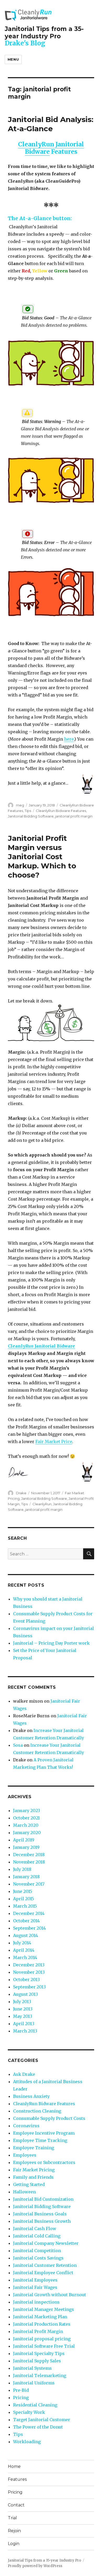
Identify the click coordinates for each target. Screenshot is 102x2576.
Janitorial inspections (36, 2302)
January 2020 (27, 1833)
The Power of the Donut (38, 2427)
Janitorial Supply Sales (37, 2361)
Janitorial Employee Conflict (43, 2273)
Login (14, 2544)
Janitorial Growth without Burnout (50, 2295)
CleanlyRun (42, 1504)
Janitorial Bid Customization (43, 2199)
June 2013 (23, 2009)
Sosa (18, 1745)
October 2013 (26, 1979)
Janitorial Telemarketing (40, 2376)
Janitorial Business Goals (40, 2214)
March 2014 (25, 1957)
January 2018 (26, 1877)
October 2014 (26, 1921)
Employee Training (34, 2148)
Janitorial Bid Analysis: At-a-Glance (51, 124)
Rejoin (14, 2531)
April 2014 (24, 1950)
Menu (13, 59)
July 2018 (22, 1869)
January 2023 (27, 1810)
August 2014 (25, 1935)
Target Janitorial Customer (42, 2420)
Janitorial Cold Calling (37, 2236)
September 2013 (29, 1987)
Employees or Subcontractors (44, 2162)
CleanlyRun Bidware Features (61, 811)
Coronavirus (26, 2126)
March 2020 (26, 1825)
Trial (12, 2518)
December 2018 (29, 1855)
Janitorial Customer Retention (45, 2265)
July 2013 (22, 2002)
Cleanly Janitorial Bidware (41, 1346)
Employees (25, 2155)
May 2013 (23, 2016)
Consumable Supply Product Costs (49, 2118)
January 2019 (26, 1847)
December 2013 (29, 1965)
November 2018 (29, 1862)
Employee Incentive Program (44, 2133)
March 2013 (25, 2031)
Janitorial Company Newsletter (46, 2243)
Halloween (24, 2192)
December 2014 (29, 1913)
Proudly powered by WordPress (35, 2566)
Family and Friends (33, 2177)
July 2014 (22, 1943)
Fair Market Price (54, 1442)
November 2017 (29, 1884)
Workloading (27, 2442)
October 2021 (26, 1818)
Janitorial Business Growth (42, 2221)
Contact (16, 2505)
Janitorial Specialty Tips (39, 2353)
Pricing (21, 2398)
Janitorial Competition (37, 2251)
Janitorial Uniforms (34, 2383)
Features (17, 2479)
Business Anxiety (31, 2096)
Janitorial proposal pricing (42, 2339)
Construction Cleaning (37, 2111)
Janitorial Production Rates (42, 2324)
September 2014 (29, 1928)
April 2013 (24, 2024)
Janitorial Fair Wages (35, 2287)
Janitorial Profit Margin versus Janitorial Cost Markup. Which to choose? (42, 857)
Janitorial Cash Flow (35, 2229)
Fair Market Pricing (34, 2170)
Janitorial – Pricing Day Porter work (51, 1643)
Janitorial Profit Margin (38, 2331)
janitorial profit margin (74, 816)
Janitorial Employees (35, 2280)
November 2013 (29, 1972)
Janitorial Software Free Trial (44, 2346)
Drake (21, 1493)
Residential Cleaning (35, 2405)
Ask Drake (24, 2074)
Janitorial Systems (32, 2368)
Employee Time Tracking (40, 2140)
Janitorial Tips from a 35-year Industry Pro (44, 33)
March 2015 (25, 1906)
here (69, 739)
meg (20, 805)
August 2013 (25, 1994)
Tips (28, 811)
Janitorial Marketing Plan (40, 2317)
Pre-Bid (21, 2390)
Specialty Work (29, 2412)
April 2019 (24, 1840)
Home (14, 2466)
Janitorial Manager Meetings (44, 2309)
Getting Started (29, 2184)
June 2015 (23, 1891)
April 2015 (24, 1899)
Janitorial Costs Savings (38, 2258)
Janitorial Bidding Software (31, 816)
